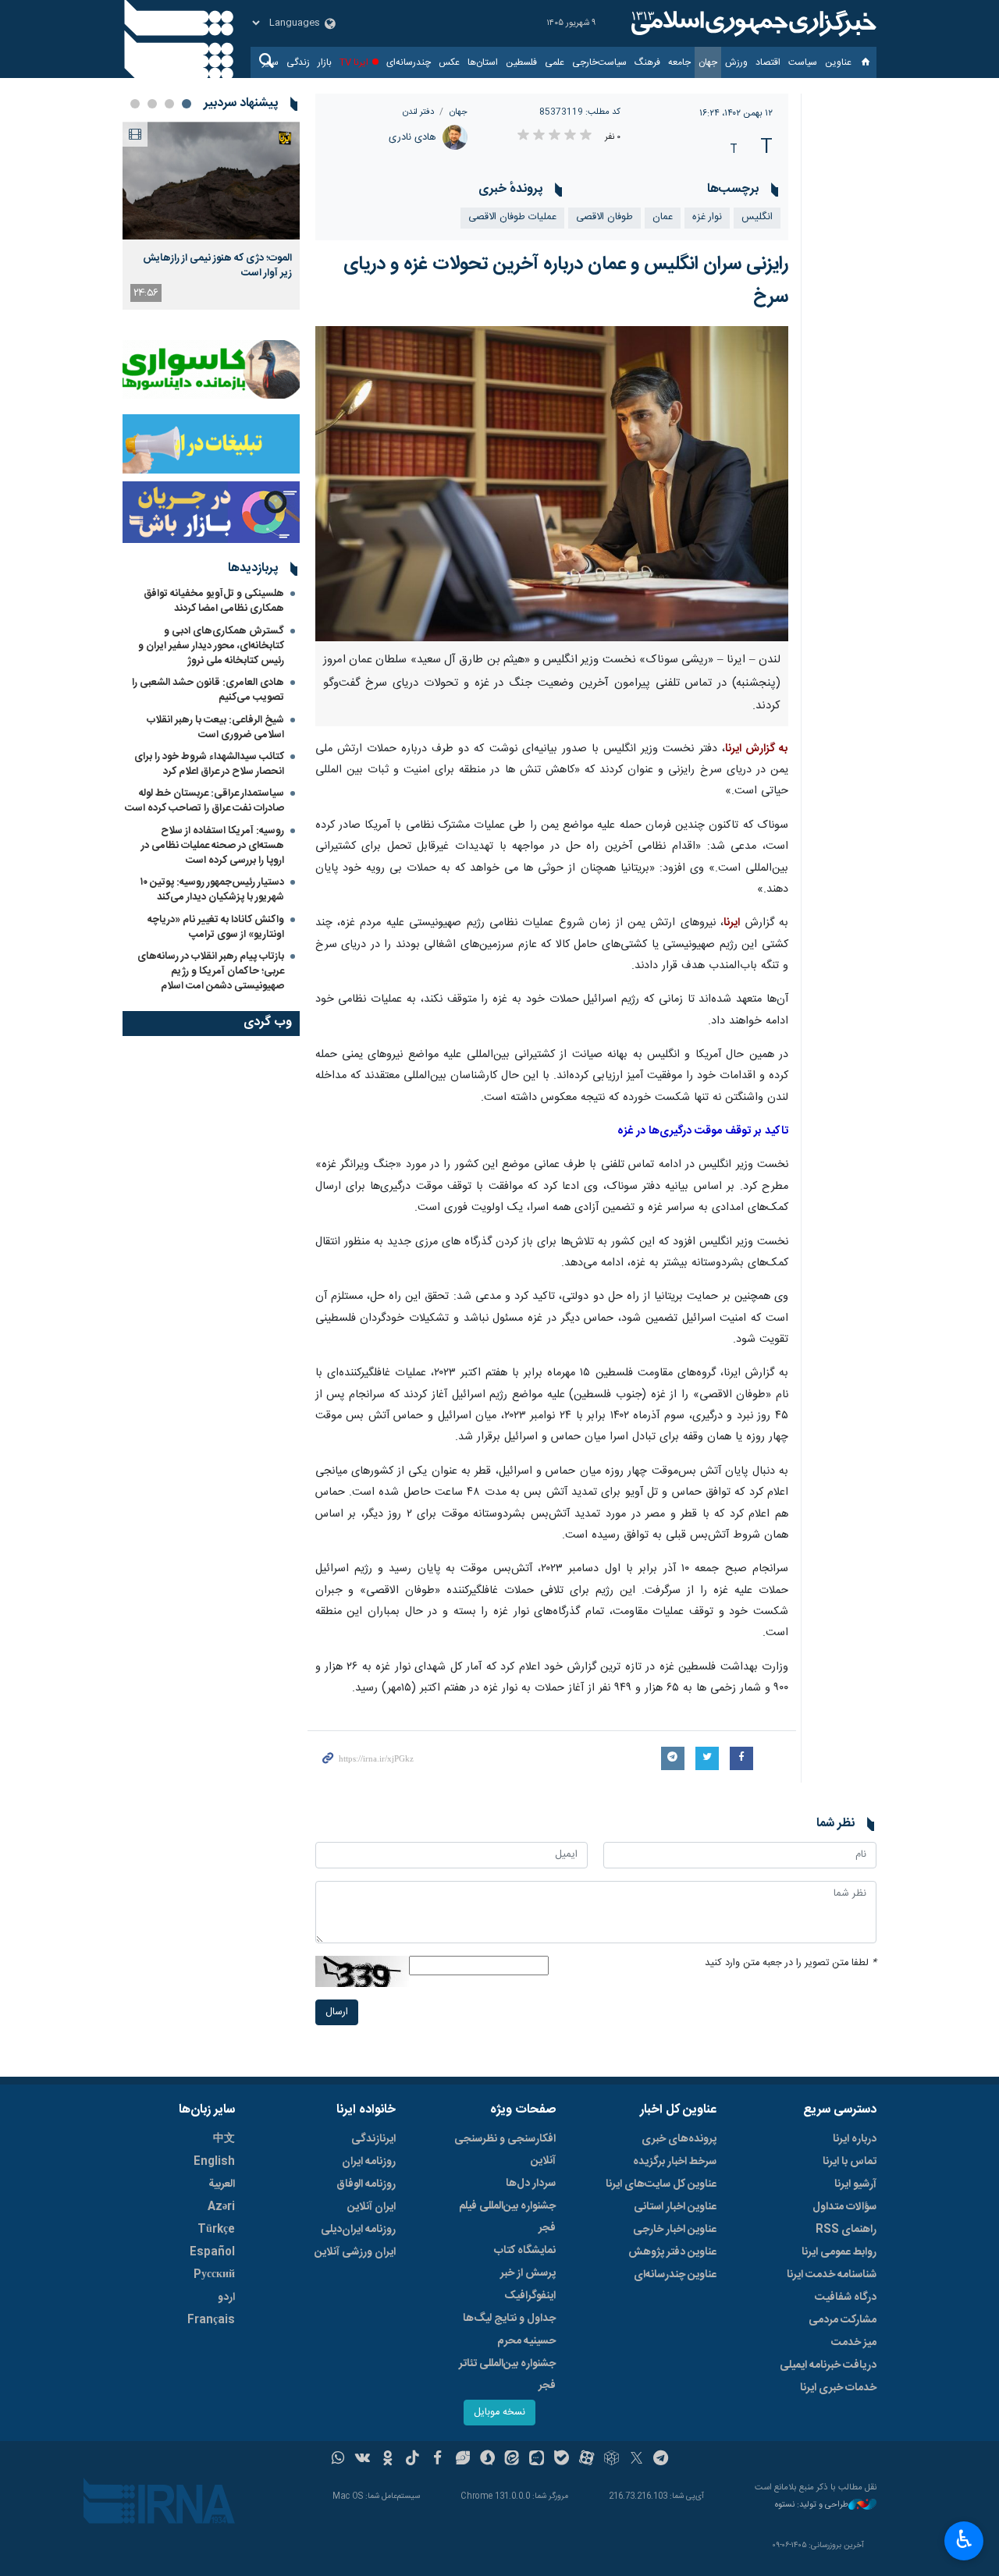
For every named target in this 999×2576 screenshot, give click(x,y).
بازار (325, 62)
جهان (708, 62)
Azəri (221, 2207)
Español (212, 2252)
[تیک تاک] (412, 2460)
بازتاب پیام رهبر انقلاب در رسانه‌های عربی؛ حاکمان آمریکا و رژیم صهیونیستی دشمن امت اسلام (211, 971)
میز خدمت (854, 2343)
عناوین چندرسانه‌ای (675, 2275)
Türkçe (216, 2230)
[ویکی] (363, 2460)
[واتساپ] (338, 2460)
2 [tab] (169, 104)
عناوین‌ (838, 62)
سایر (270, 62)
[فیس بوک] (437, 2460)
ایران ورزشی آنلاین (355, 2252)
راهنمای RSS (846, 2230)
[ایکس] (636, 2460)
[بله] (562, 2460)
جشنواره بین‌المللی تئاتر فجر (507, 2375)
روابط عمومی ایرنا (839, 2252)
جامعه (679, 62)
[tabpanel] (211, 216)
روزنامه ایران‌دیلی (358, 2230)
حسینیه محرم (526, 2341)
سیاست (803, 62)
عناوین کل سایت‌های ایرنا (661, 2184)
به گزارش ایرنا (757, 749)
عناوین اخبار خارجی (675, 2230)
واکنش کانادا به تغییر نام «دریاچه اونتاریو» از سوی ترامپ (216, 927)
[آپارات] (587, 2460)
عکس (449, 62)
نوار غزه (707, 217)
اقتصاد (768, 62)
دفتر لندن (418, 112)
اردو (226, 2297)
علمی (555, 62)
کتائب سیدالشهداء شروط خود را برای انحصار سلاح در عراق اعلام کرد (209, 764)
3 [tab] (152, 104)
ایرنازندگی (373, 2139)
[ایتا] (512, 2460)
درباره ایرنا (855, 2139)
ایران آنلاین (372, 2207)
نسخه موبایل (499, 2413)
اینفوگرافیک (530, 2296)
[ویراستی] (462, 2460)
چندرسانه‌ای (409, 62)
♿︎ (964, 2539)
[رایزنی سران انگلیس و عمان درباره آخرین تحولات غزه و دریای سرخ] (552, 484)
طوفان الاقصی (604, 217)
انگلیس (757, 217)
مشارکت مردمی (843, 2320)
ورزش (736, 62)
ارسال (337, 2012)
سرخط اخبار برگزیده (675, 2162)
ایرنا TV (354, 62)
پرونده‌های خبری (679, 2139)
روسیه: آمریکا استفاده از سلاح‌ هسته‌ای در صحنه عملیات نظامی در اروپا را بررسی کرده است (213, 846)
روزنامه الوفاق (366, 2184)
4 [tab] (135, 104)
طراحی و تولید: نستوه (812, 2505)
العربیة (222, 2184)
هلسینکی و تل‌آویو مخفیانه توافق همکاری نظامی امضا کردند (214, 601)
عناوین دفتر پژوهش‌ (672, 2252)
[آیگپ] (537, 2460)
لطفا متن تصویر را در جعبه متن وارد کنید (791, 1963)
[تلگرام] (661, 2460)
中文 (224, 2139)
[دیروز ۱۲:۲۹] (211, 181)
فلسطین (521, 62)
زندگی (298, 62)
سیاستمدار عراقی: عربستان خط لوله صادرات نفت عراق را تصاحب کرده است (204, 801)
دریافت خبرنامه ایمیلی (828, 2365)
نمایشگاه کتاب (525, 2251)
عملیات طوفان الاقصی (512, 217)
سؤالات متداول (844, 2207)
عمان (663, 217)
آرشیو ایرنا (855, 2184)
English (214, 2162)
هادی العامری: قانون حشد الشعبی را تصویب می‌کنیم (208, 690)
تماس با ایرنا (850, 2162)
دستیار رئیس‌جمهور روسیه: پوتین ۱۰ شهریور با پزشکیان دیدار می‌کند (212, 890)
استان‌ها (483, 62)
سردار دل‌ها (531, 2184)
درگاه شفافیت (846, 2297)
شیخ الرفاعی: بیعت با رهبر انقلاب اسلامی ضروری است (215, 727)
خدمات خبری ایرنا (838, 2388)
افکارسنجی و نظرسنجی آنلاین (505, 2150)
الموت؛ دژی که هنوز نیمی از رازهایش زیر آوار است (217, 265)
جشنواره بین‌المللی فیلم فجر (507, 2217)
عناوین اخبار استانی (675, 2207)
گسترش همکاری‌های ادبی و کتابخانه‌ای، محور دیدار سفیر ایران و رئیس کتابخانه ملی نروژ (211, 646)
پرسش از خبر (528, 2273)
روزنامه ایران (369, 2162)
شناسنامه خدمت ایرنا (832, 2275)
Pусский (214, 2275)
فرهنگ (647, 62)
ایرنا (752, 23)
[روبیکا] (611, 2460)
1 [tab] (187, 104)
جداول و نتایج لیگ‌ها (509, 2319)
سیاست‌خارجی (599, 62)
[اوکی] (388, 2460)
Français (211, 2320)
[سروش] (487, 2460)
